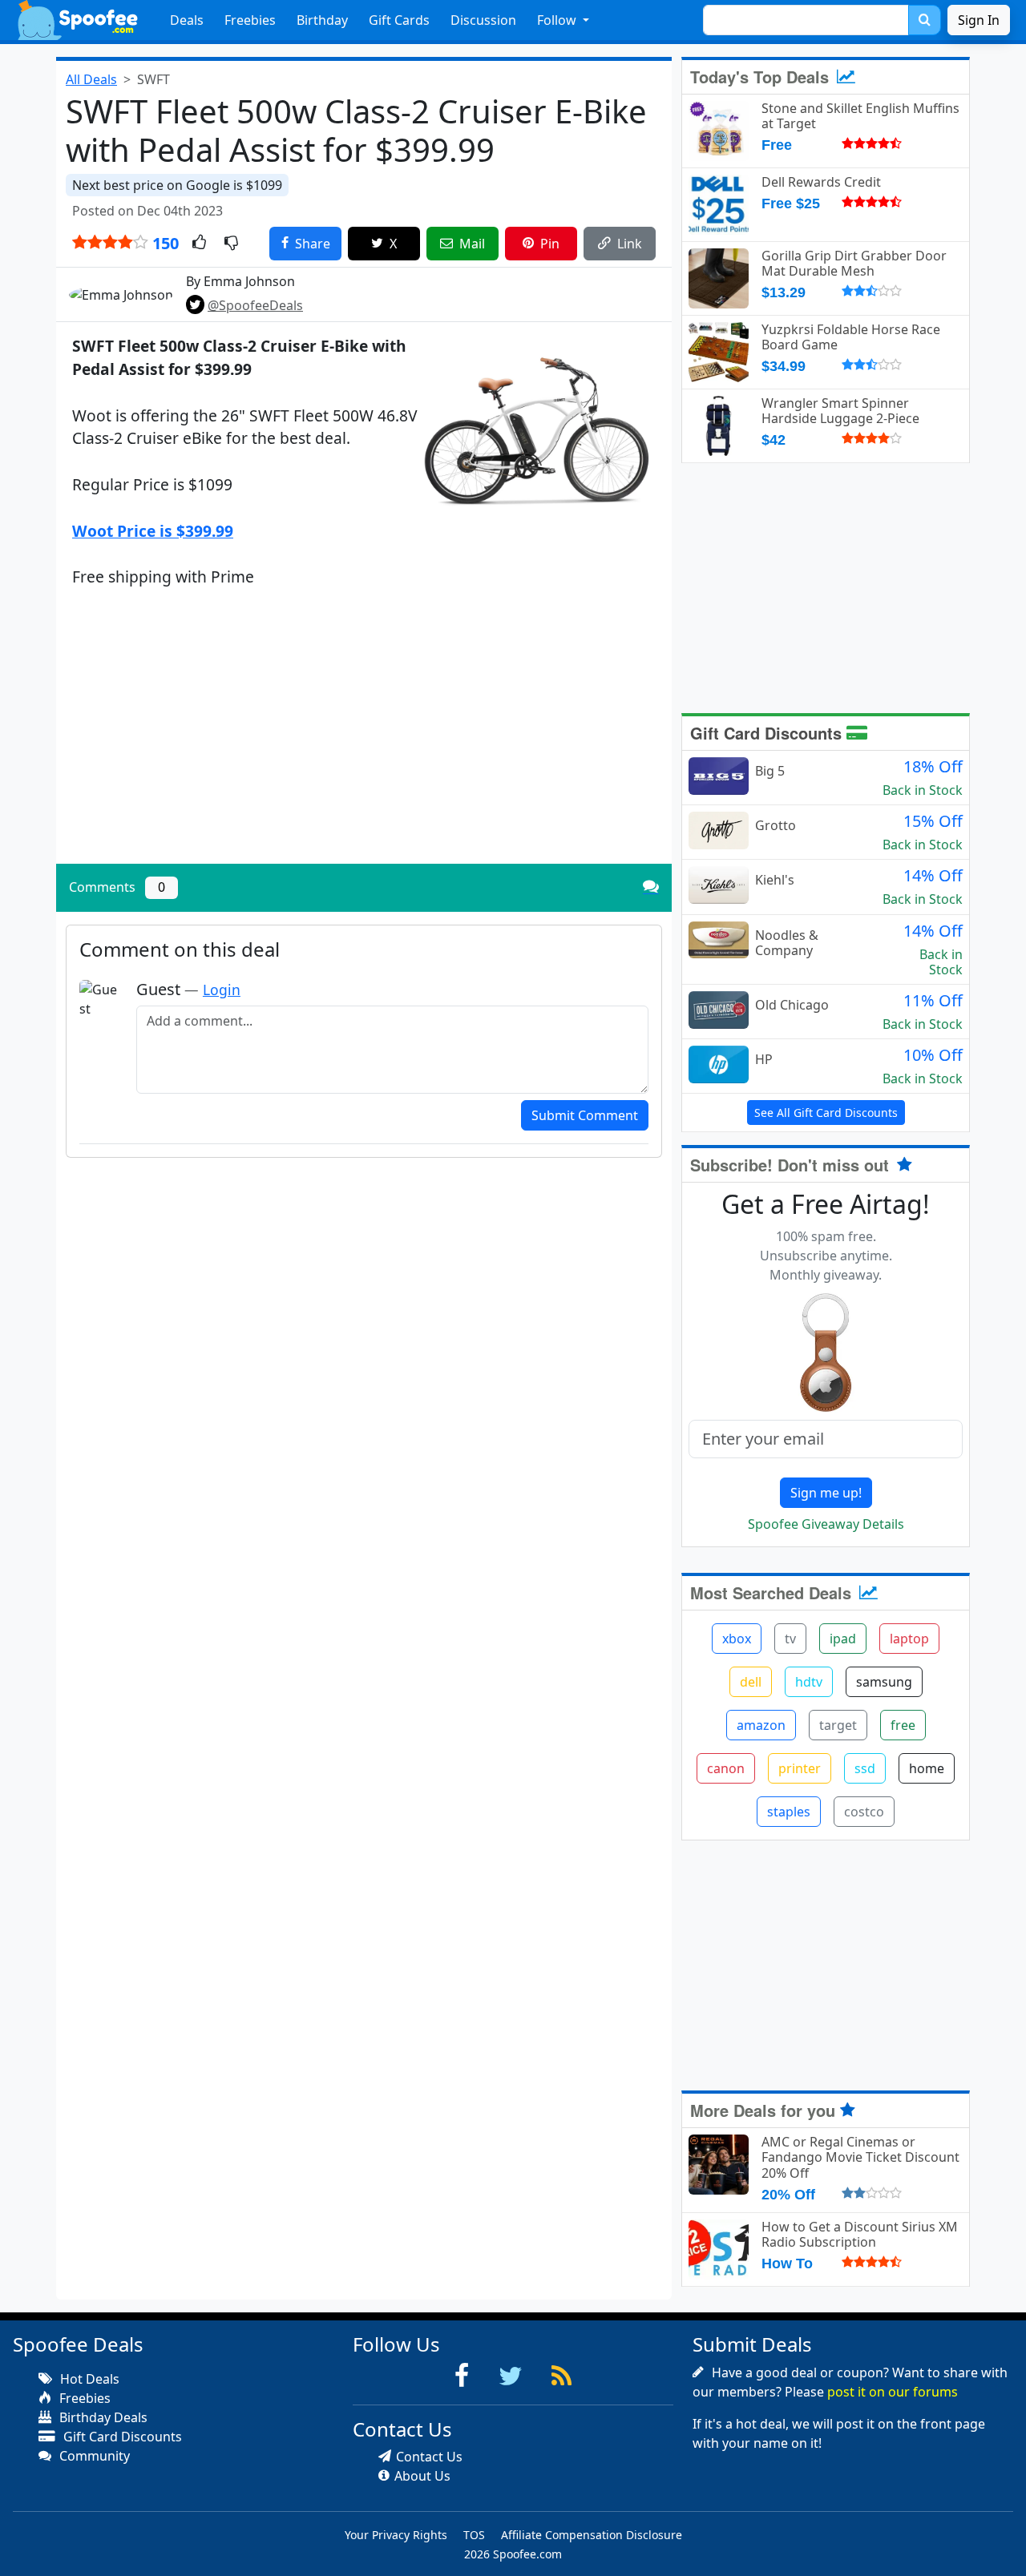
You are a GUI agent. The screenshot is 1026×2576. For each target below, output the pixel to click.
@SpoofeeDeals (255, 305)
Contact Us (429, 2457)
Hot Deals (88, 2379)
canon (726, 1768)
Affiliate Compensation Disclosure (592, 2535)
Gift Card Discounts (768, 733)
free (903, 1725)
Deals (187, 20)
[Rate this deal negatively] (231, 244)
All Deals (91, 79)
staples (789, 1812)
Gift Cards (399, 20)
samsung (884, 1682)
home (927, 1768)
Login (222, 990)
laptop (909, 1639)
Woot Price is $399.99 (153, 531)
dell (751, 1682)
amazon (761, 1725)
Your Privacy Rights (396, 2535)
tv (790, 1639)
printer (800, 1768)
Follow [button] (558, 20)
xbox (737, 1639)
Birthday (322, 20)
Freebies (250, 20)
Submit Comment (585, 1115)
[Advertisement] (364, 740)
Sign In (979, 20)
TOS (474, 2535)
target (838, 1725)
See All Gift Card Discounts (826, 1113)
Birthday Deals (102, 2417)
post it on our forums (893, 2392)
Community (93, 2456)
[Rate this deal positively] (199, 244)
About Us (422, 2476)
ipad (843, 1639)
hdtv (809, 1682)
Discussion (483, 20)
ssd (865, 1768)
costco (864, 1812)
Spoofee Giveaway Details (826, 1524)
